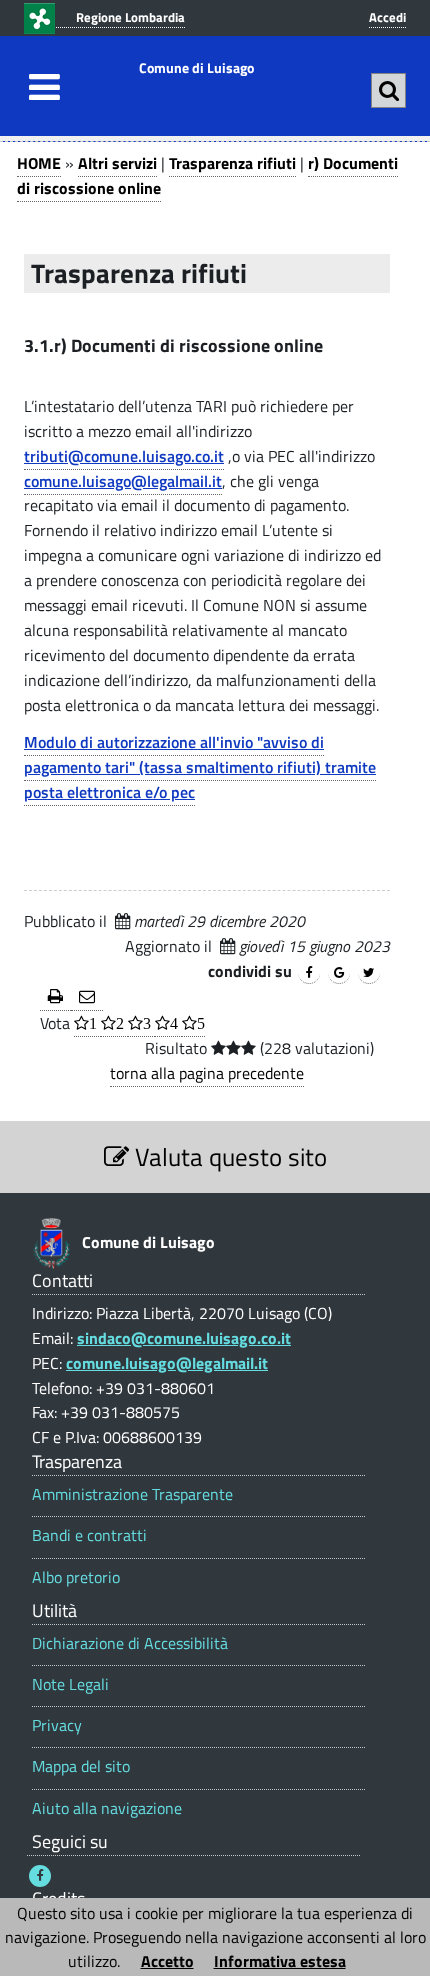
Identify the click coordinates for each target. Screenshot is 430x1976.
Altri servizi (117, 163)
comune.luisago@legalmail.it (123, 481)
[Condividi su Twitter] (369, 973)
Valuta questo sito (228, 1156)
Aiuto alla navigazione (107, 1808)
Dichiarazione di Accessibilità (130, 1643)
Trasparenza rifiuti (232, 163)
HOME (39, 163)
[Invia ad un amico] (87, 997)
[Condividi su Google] (339, 973)
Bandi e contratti (89, 1535)
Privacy (57, 1725)
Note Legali (70, 1684)
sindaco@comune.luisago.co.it (184, 1338)
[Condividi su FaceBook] (309, 973)
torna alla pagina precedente (207, 1073)
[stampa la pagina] (55, 997)
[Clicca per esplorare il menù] (39, 87)
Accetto (167, 1961)
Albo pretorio (76, 1577)
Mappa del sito (81, 1766)
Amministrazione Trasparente (132, 1494)
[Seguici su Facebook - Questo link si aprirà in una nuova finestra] (40, 1876)
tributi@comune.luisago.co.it (124, 456)
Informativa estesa (280, 1961)
